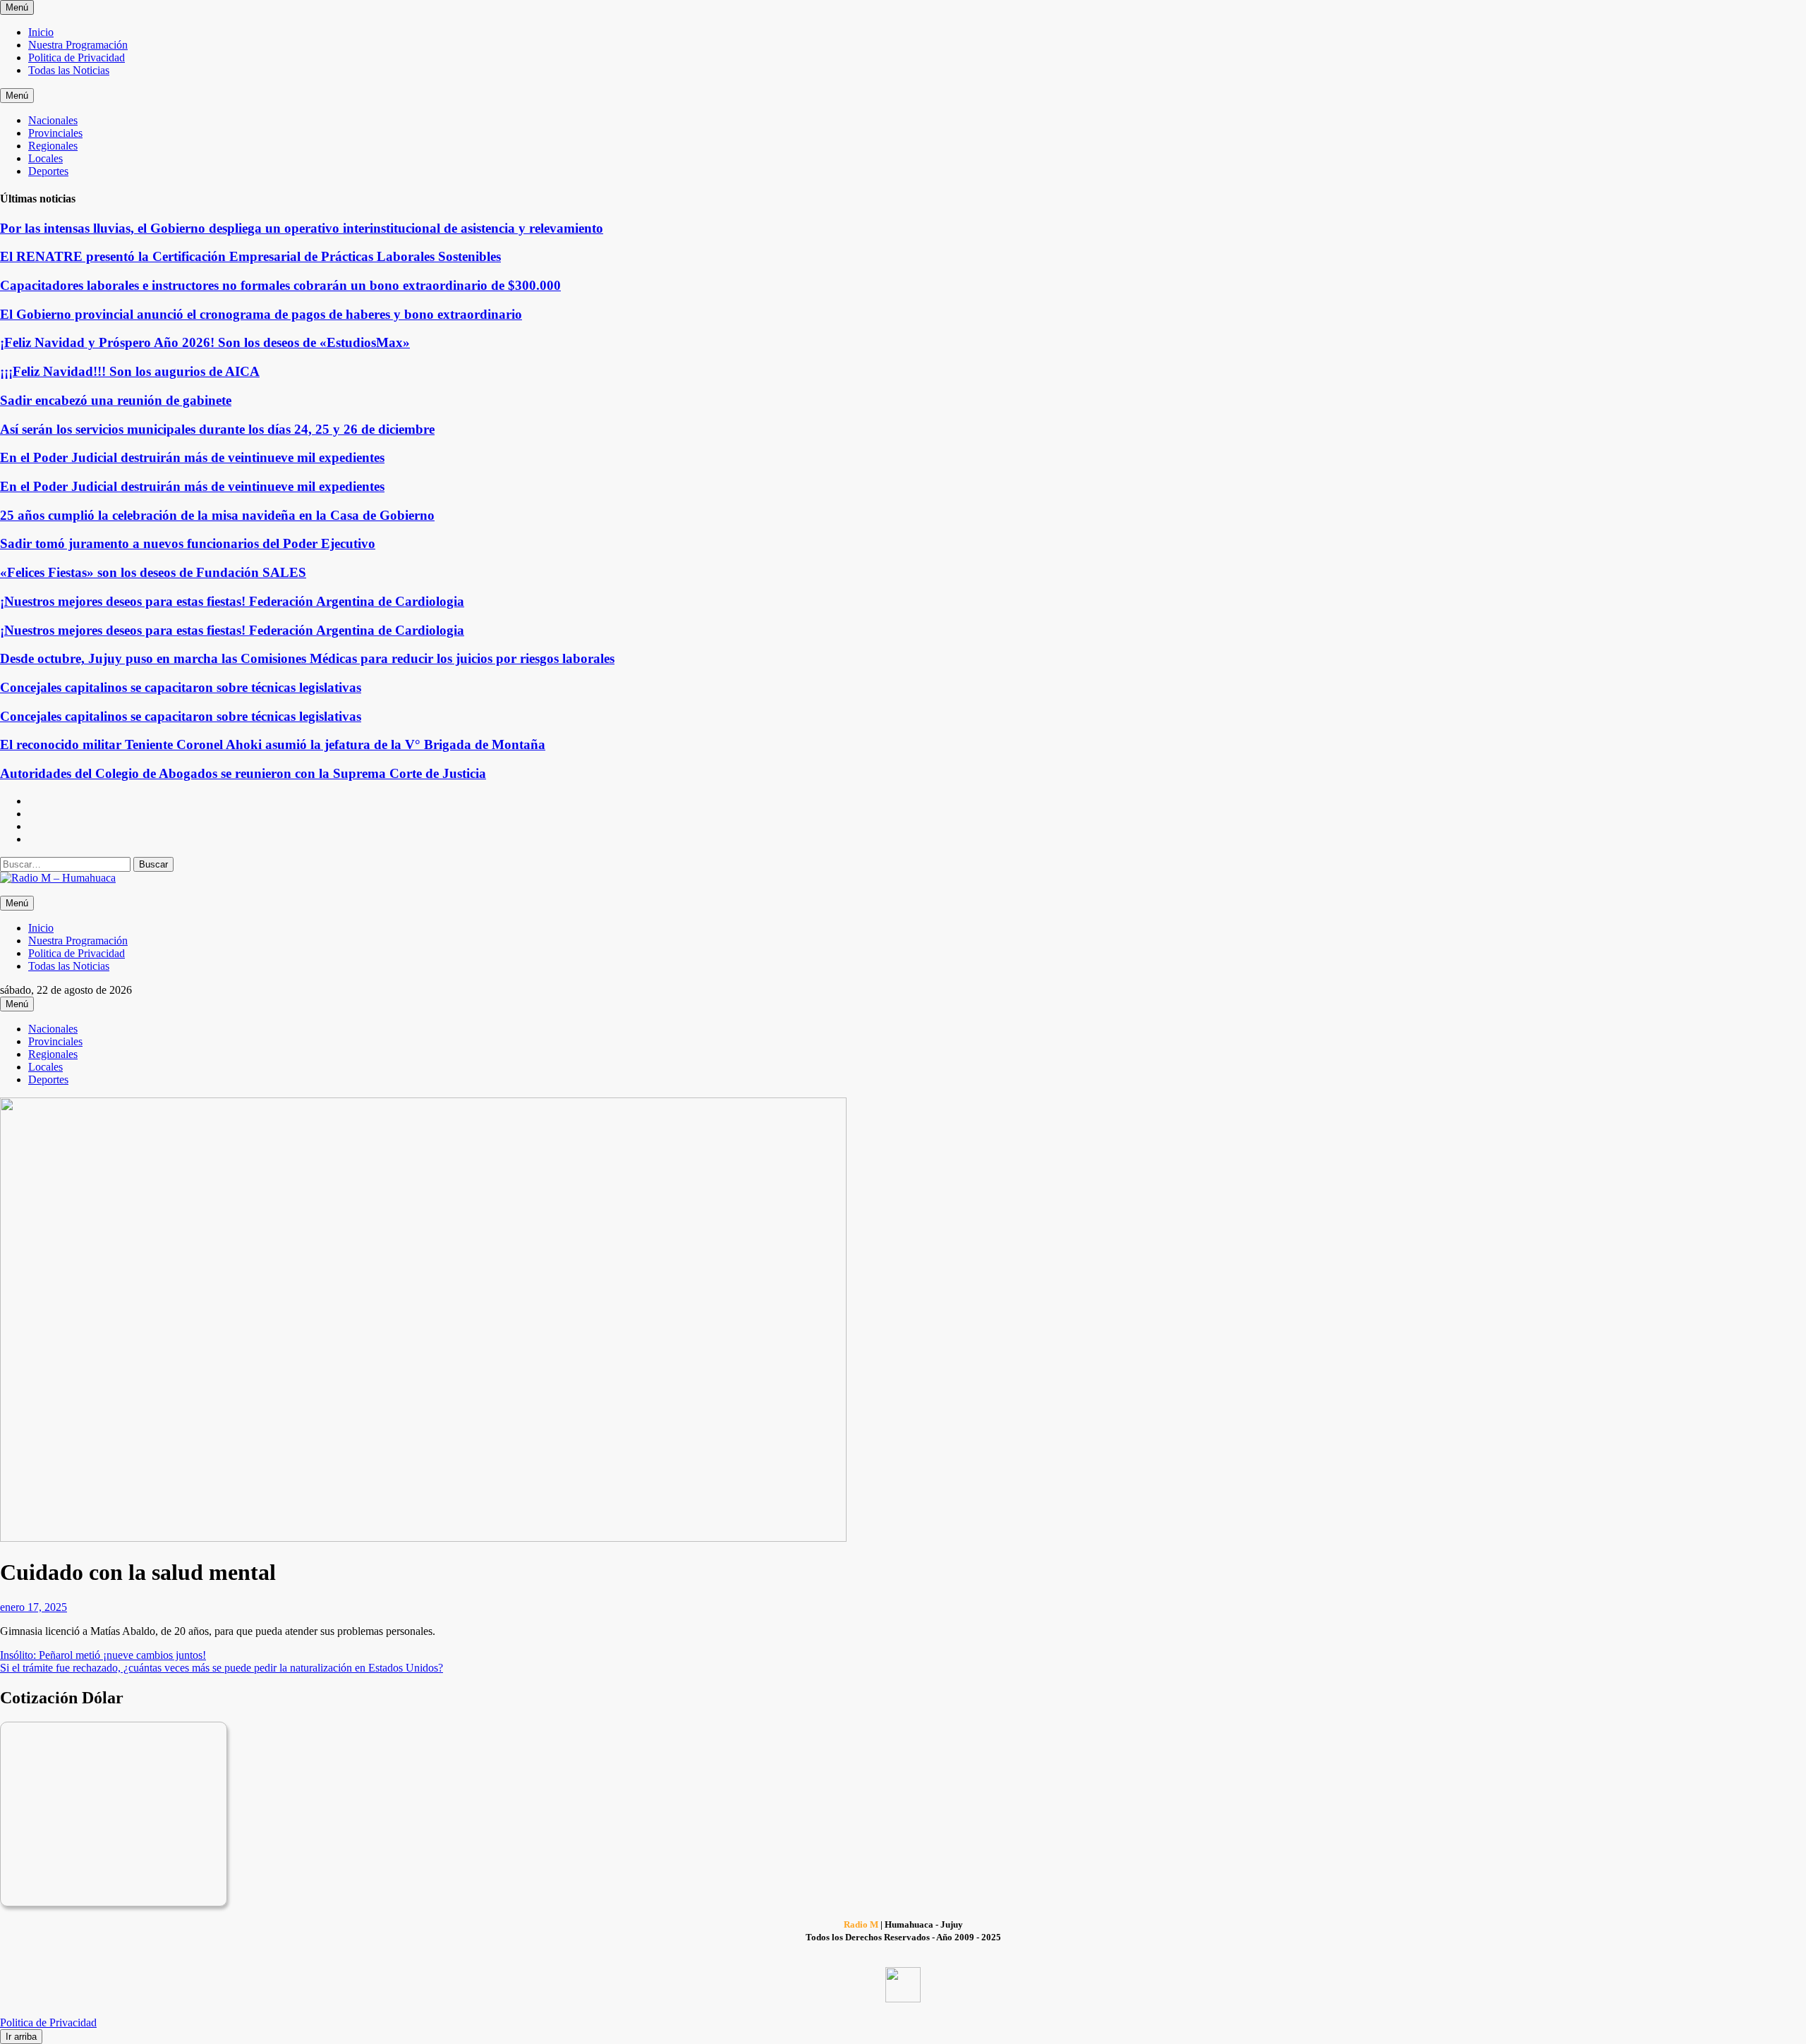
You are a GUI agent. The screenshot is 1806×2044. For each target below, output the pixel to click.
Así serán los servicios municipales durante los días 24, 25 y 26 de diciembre (217, 429)
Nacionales (53, 120)
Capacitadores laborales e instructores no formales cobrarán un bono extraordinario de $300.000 (280, 285)
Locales (46, 158)
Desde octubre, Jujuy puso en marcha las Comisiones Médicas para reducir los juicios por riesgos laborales (307, 658)
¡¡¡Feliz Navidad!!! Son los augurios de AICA (130, 371)
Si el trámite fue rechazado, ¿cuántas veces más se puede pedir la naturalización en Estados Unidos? (222, 1668)
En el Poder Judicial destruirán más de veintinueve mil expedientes (192, 457)
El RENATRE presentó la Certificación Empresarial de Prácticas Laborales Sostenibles (250, 256)
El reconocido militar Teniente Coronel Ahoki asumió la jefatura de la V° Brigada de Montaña (273, 744)
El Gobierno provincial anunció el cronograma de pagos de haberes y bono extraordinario (261, 314)
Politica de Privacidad (77, 57)
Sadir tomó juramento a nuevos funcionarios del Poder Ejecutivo (188, 543)
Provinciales (55, 133)
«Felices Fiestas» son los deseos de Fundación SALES (153, 572)
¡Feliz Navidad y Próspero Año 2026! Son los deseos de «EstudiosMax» (205, 342)
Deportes (48, 171)
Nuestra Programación (78, 45)
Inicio (41, 32)
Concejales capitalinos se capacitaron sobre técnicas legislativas (181, 687)
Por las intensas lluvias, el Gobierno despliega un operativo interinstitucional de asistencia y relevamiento (302, 228)
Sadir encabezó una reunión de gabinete (116, 400)
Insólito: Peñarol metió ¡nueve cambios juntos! (103, 1655)
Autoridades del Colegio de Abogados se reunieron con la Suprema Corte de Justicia (243, 773)
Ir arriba (21, 2037)
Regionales (53, 146)
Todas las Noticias (69, 70)
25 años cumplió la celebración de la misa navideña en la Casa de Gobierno (217, 515)
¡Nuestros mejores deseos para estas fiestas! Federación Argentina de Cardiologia (232, 601)
